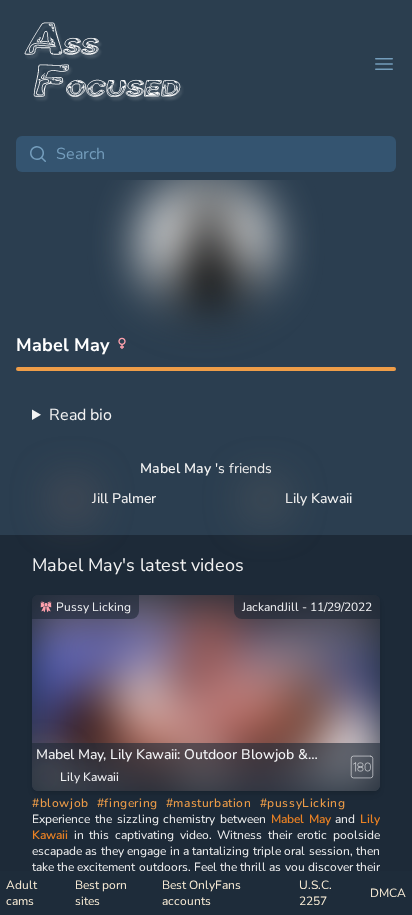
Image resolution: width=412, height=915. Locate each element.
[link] (206, 693)
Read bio (80, 415)
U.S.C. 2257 (315, 893)
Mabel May (301, 819)
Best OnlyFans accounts (201, 893)
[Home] (104, 64)
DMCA (388, 893)
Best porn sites (101, 893)
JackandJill (270, 607)
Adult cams (21, 893)
